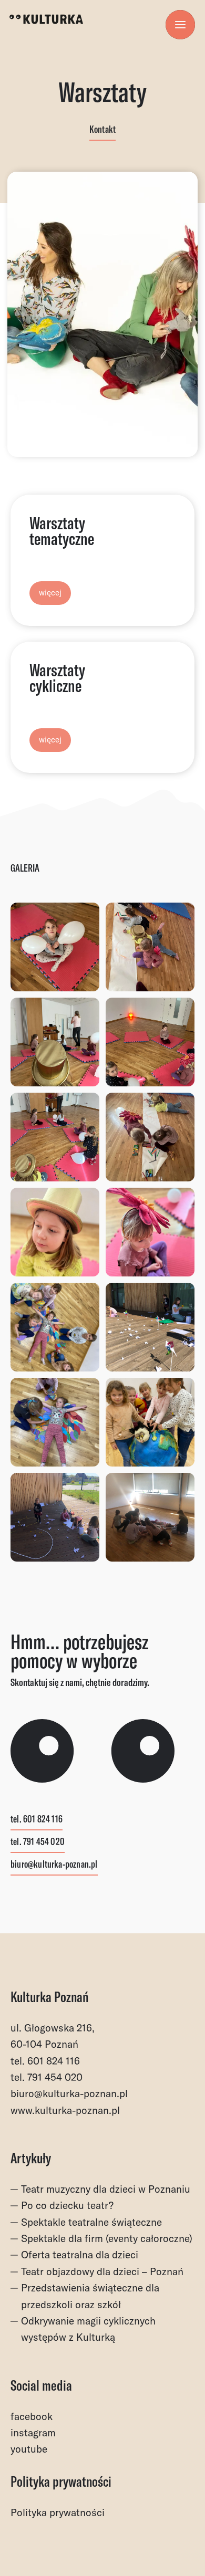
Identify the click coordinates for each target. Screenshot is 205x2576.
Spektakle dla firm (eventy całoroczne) (107, 2238)
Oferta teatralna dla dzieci (80, 2255)
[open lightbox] (55, 947)
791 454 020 (55, 2077)
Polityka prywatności (58, 2512)
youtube (29, 2449)
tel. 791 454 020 (38, 1842)
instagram (33, 2433)
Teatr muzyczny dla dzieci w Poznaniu (106, 2189)
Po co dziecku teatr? (67, 2205)
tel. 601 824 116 (37, 1820)
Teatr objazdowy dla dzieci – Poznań (102, 2271)
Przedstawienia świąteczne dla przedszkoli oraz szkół (90, 2296)
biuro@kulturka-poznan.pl (54, 1865)
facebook (32, 2416)
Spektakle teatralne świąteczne (91, 2222)
